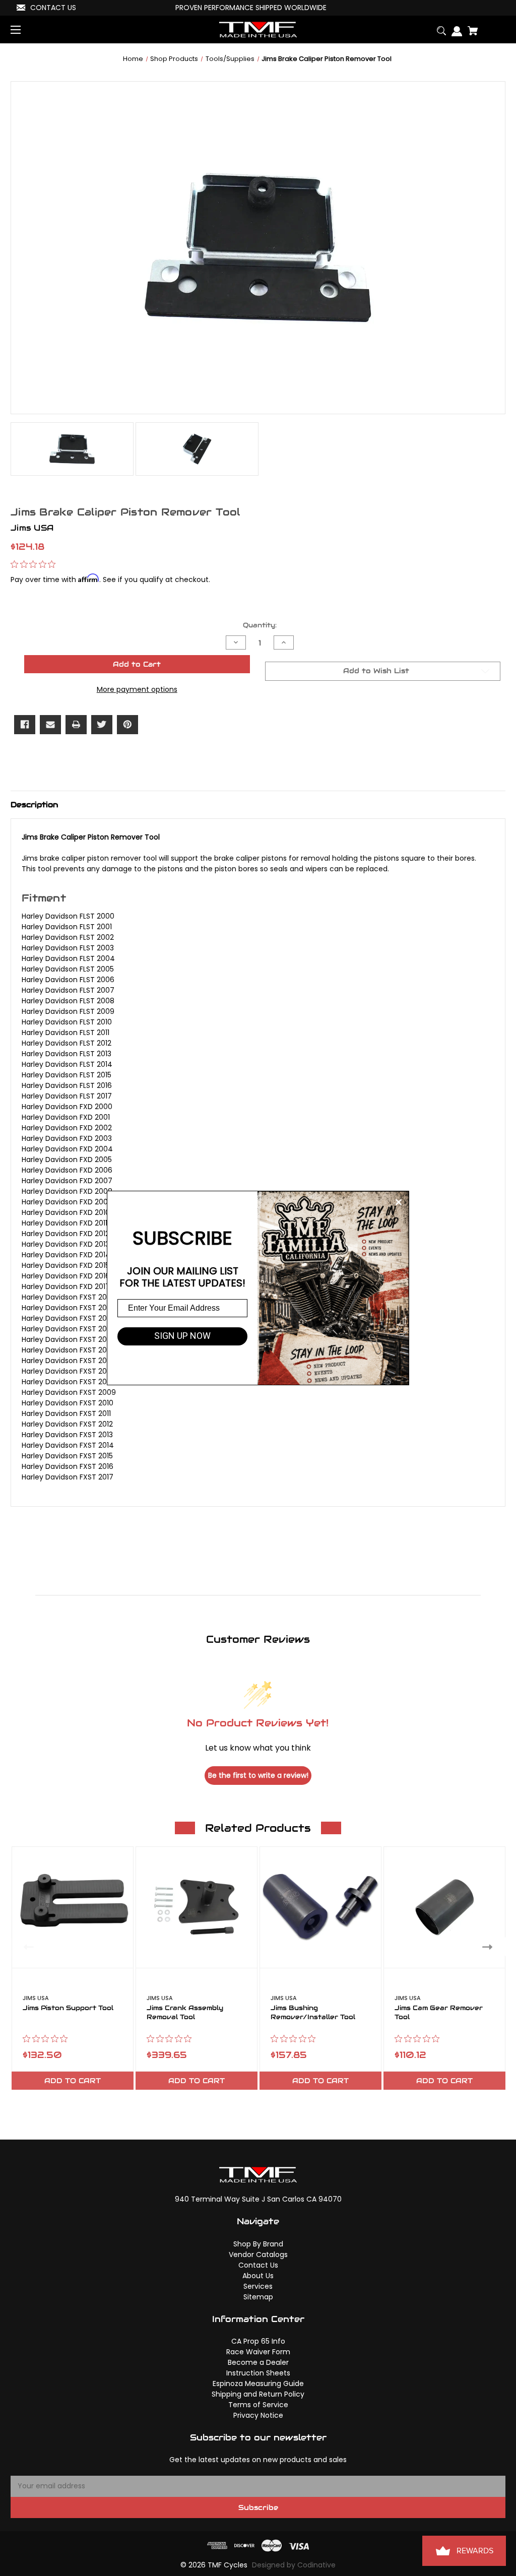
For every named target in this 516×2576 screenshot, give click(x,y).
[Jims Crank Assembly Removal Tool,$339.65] (197, 1907)
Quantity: (260, 625)
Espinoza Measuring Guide (258, 2384)
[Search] (439, 27)
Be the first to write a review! (258, 1775)
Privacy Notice (258, 2415)
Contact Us (258, 2265)
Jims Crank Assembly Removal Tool (185, 2013)
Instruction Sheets (258, 2373)
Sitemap (258, 2297)
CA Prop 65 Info (258, 2341)
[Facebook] (25, 725)
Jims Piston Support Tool (68, 2008)
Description (34, 804)
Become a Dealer (258, 2362)
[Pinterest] (127, 725)
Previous (26, 1947)
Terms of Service (258, 2405)
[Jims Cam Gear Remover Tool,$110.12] (444, 1907)
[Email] (50, 725)
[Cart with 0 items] (470, 27)
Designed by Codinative (294, 2565)
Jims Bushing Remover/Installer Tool (313, 2013)
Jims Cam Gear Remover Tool (439, 2013)
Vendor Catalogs (258, 2255)
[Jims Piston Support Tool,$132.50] (73, 1907)
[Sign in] (454, 27)
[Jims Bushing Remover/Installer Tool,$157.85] (320, 1907)
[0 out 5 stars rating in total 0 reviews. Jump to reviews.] (36, 564)
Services (258, 2286)
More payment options (137, 689)
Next (490, 1947)
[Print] (76, 725)
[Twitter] (102, 725)
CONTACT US (53, 8)
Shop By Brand (258, 2244)
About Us (258, 2276)
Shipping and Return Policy (258, 2394)
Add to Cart (73, 2081)
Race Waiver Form (258, 2352)
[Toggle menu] (24, 29)
